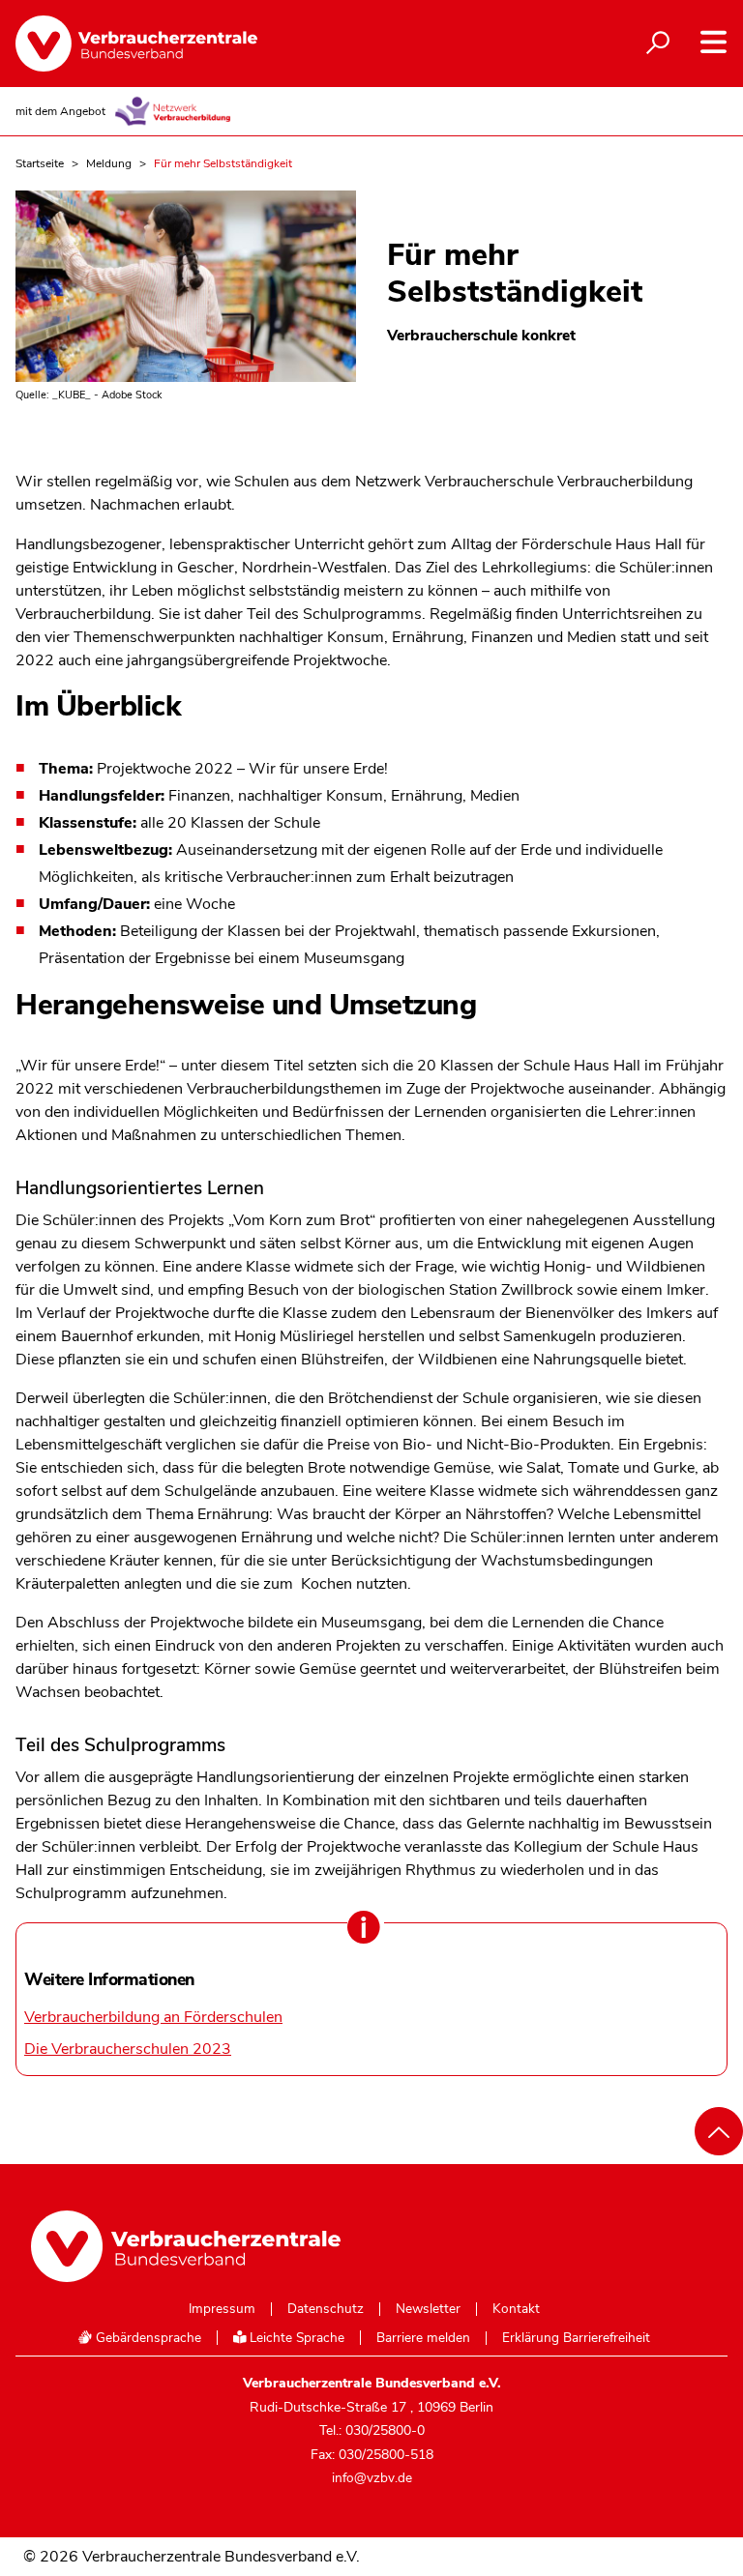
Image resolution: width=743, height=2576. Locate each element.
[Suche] (658, 44)
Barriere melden (423, 2338)
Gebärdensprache (147, 2338)
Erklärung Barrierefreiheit (576, 2338)
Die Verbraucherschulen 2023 (128, 2049)
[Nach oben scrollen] (719, 2131)
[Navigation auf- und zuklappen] (713, 42)
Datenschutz (326, 2309)
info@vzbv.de (372, 2478)
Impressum (222, 2309)
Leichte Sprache (295, 2338)
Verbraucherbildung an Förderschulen (153, 2017)
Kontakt (516, 2309)
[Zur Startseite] (136, 44)
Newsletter (428, 2309)
